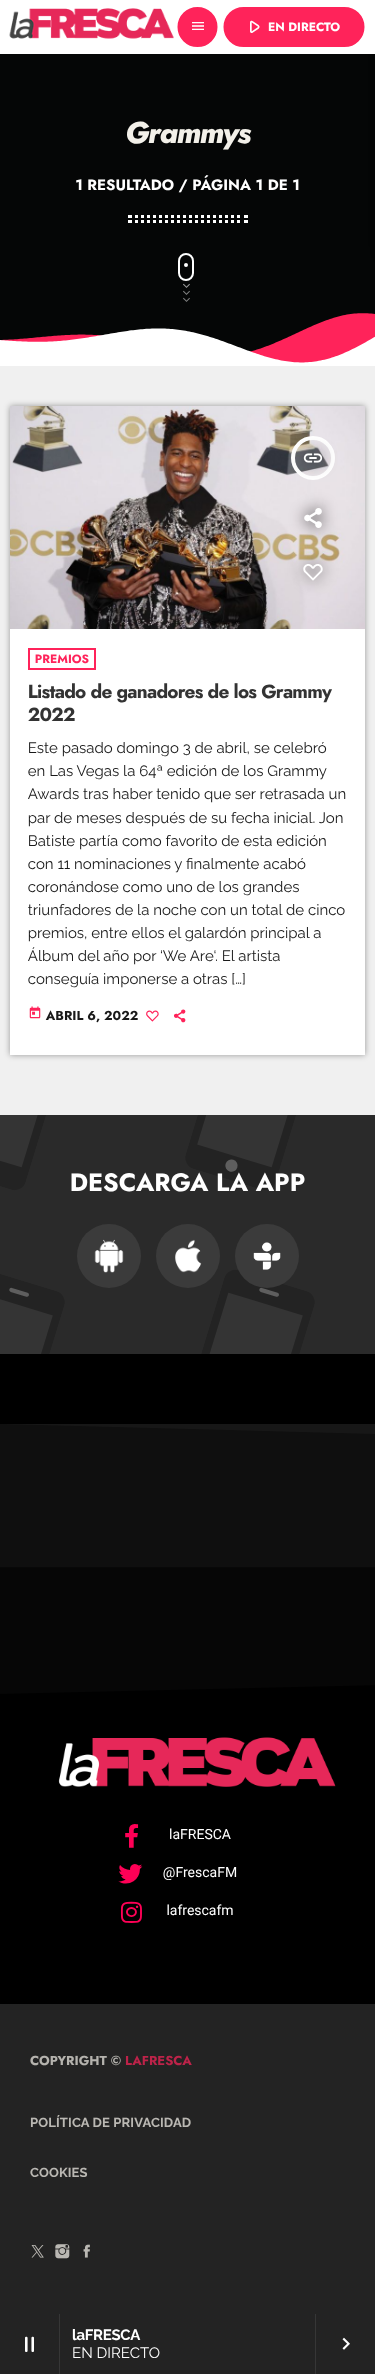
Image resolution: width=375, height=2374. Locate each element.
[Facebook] (87, 2254)
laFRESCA (156, 2060)
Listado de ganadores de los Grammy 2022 (179, 704)
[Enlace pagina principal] (91, 27)
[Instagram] (63, 2254)
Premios (62, 659)
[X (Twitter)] (38, 2254)
